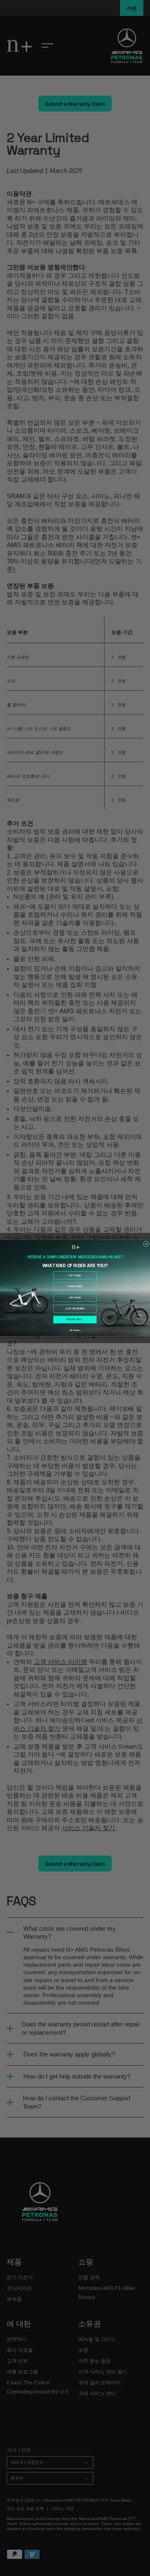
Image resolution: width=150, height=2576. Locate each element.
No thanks (75, 1330)
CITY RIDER (75, 1275)
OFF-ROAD (75, 1298)
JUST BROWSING (75, 1309)
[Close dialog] (146, 1244)
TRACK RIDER (75, 1287)
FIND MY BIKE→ (75, 1320)
